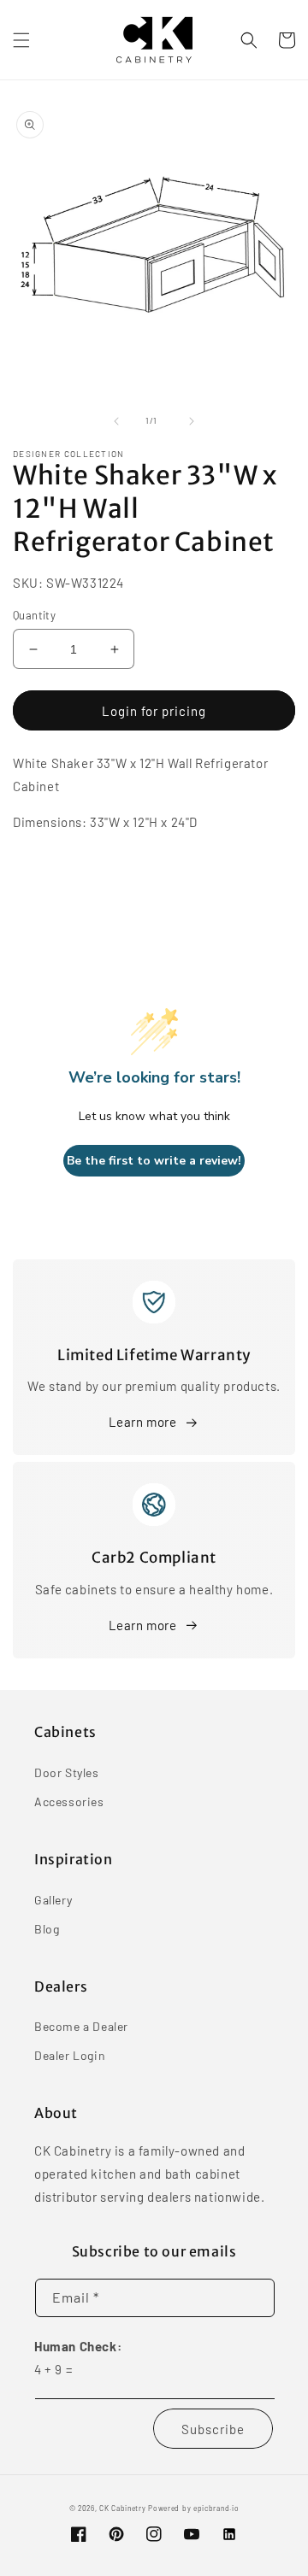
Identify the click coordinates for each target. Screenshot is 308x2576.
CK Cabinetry (122, 2509)
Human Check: (78, 2346)
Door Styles (67, 1772)
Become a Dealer (81, 2026)
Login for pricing (154, 711)
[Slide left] (116, 421)
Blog (47, 1929)
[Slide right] (192, 421)
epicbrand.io (216, 2509)
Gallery (53, 1900)
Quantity (34, 615)
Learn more (143, 1422)
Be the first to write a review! (154, 1161)
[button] (21, 40)
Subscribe (213, 2429)
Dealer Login (70, 2055)
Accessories (69, 1801)
